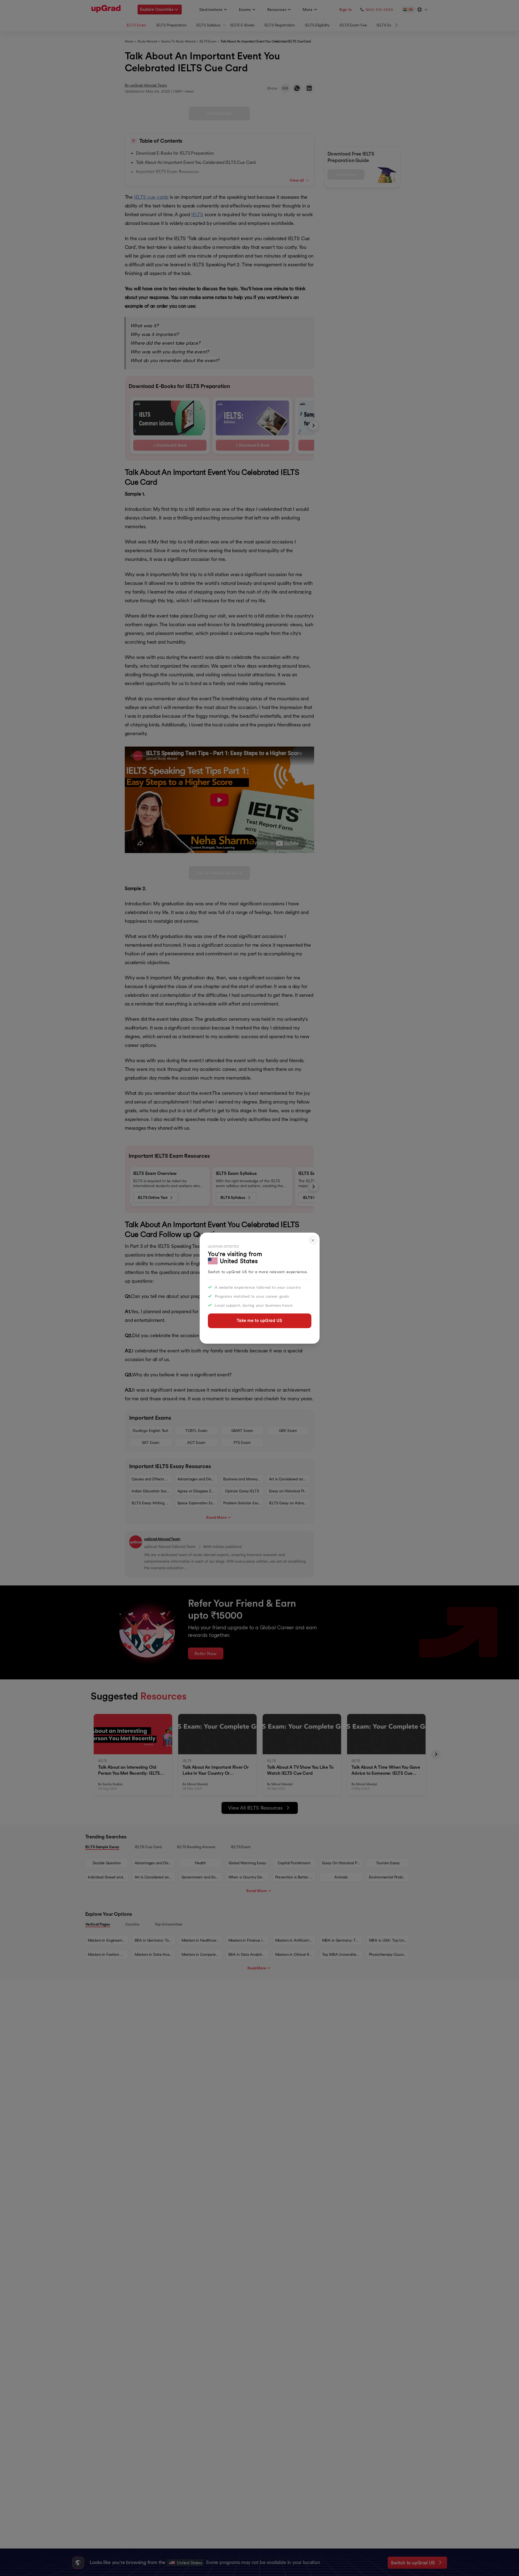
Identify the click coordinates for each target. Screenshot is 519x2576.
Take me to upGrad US (259, 1320)
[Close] (313, 1240)
